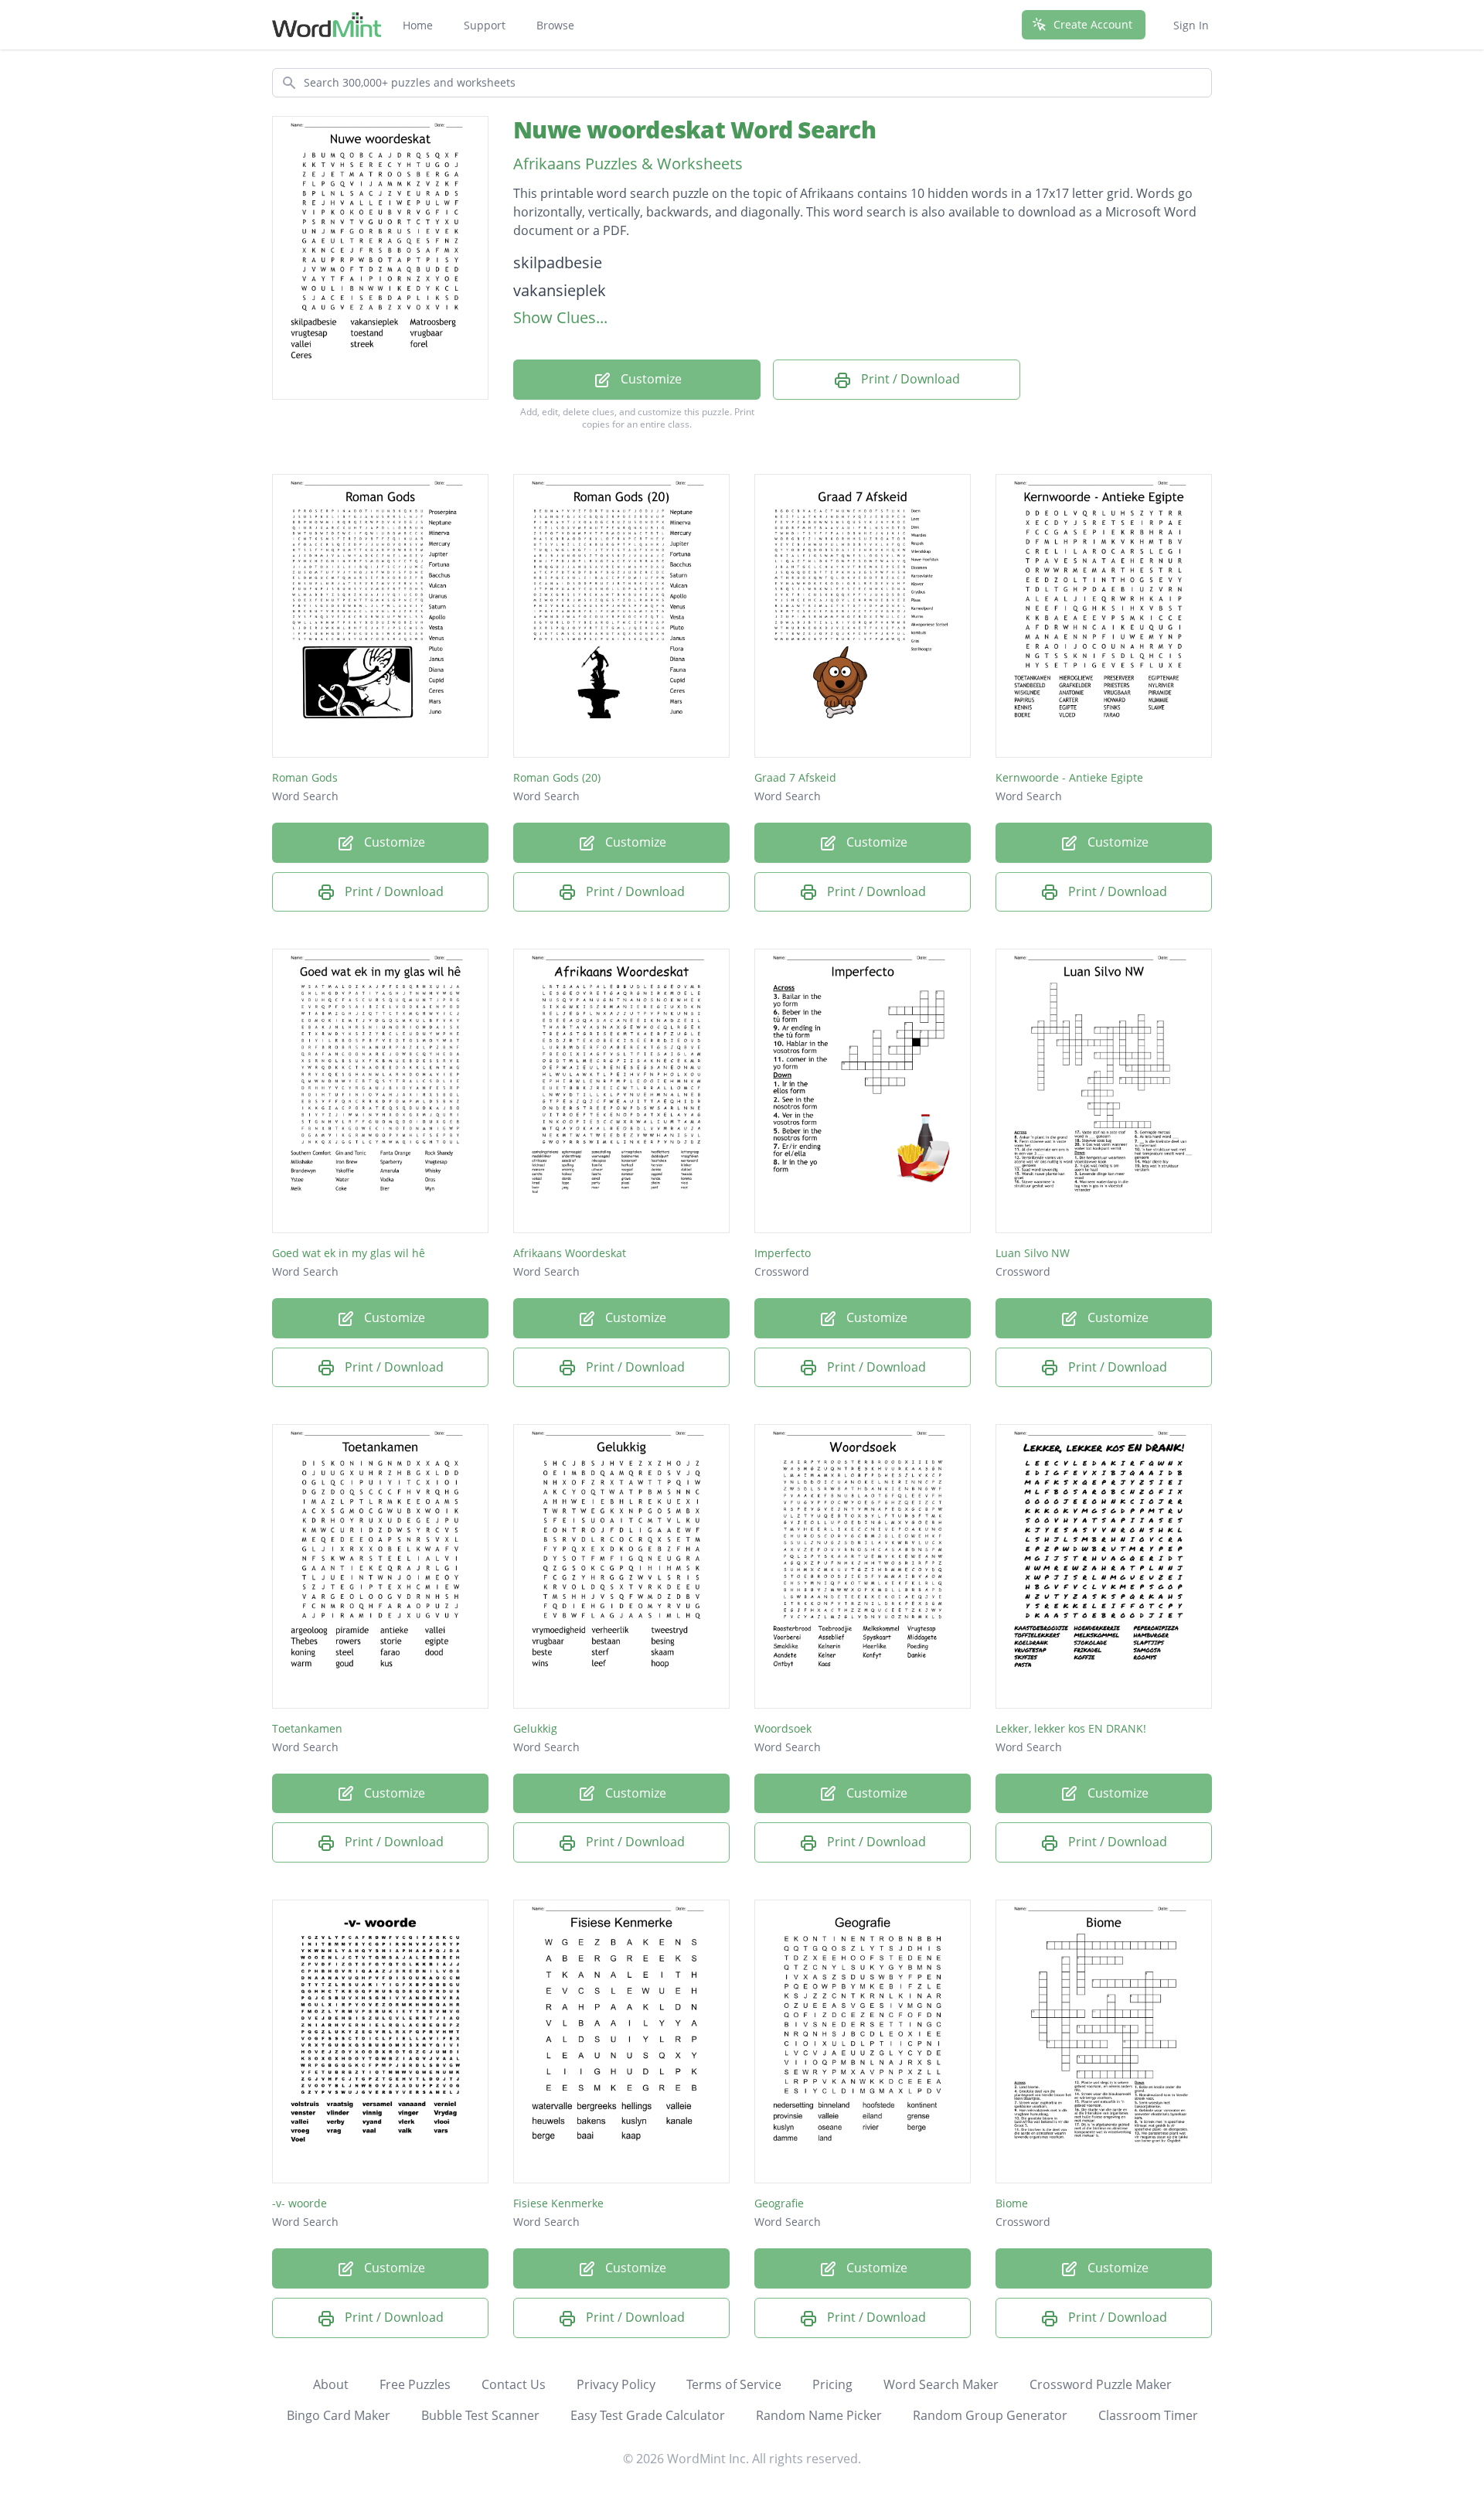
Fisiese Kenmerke (558, 2203)
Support (485, 25)
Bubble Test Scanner (480, 2415)
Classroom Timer (1148, 2415)
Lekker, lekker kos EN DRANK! (1071, 1728)
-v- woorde (300, 2203)
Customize (650, 379)
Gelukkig (535, 1728)
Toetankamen (307, 1728)
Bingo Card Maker (339, 2415)
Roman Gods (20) (557, 777)
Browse (555, 25)
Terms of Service (734, 2384)
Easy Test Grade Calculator (648, 2415)
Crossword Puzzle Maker (1101, 2384)
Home (418, 25)
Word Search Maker (941, 2384)
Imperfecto (783, 1253)
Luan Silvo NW (1033, 1253)
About (331, 2384)
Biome (1012, 2203)
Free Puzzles (415, 2384)
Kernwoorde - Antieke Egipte (1069, 777)
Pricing (832, 2384)
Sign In (1191, 25)
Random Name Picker (819, 2415)
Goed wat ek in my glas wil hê (349, 1253)
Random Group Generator (990, 2415)
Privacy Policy (616, 2384)
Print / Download (909, 379)
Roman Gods (305, 777)
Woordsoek (783, 1728)
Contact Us (514, 2384)
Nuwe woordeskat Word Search (694, 130)
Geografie (779, 2203)
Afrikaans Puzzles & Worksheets (628, 164)
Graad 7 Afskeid (795, 777)
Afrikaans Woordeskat (570, 1253)
